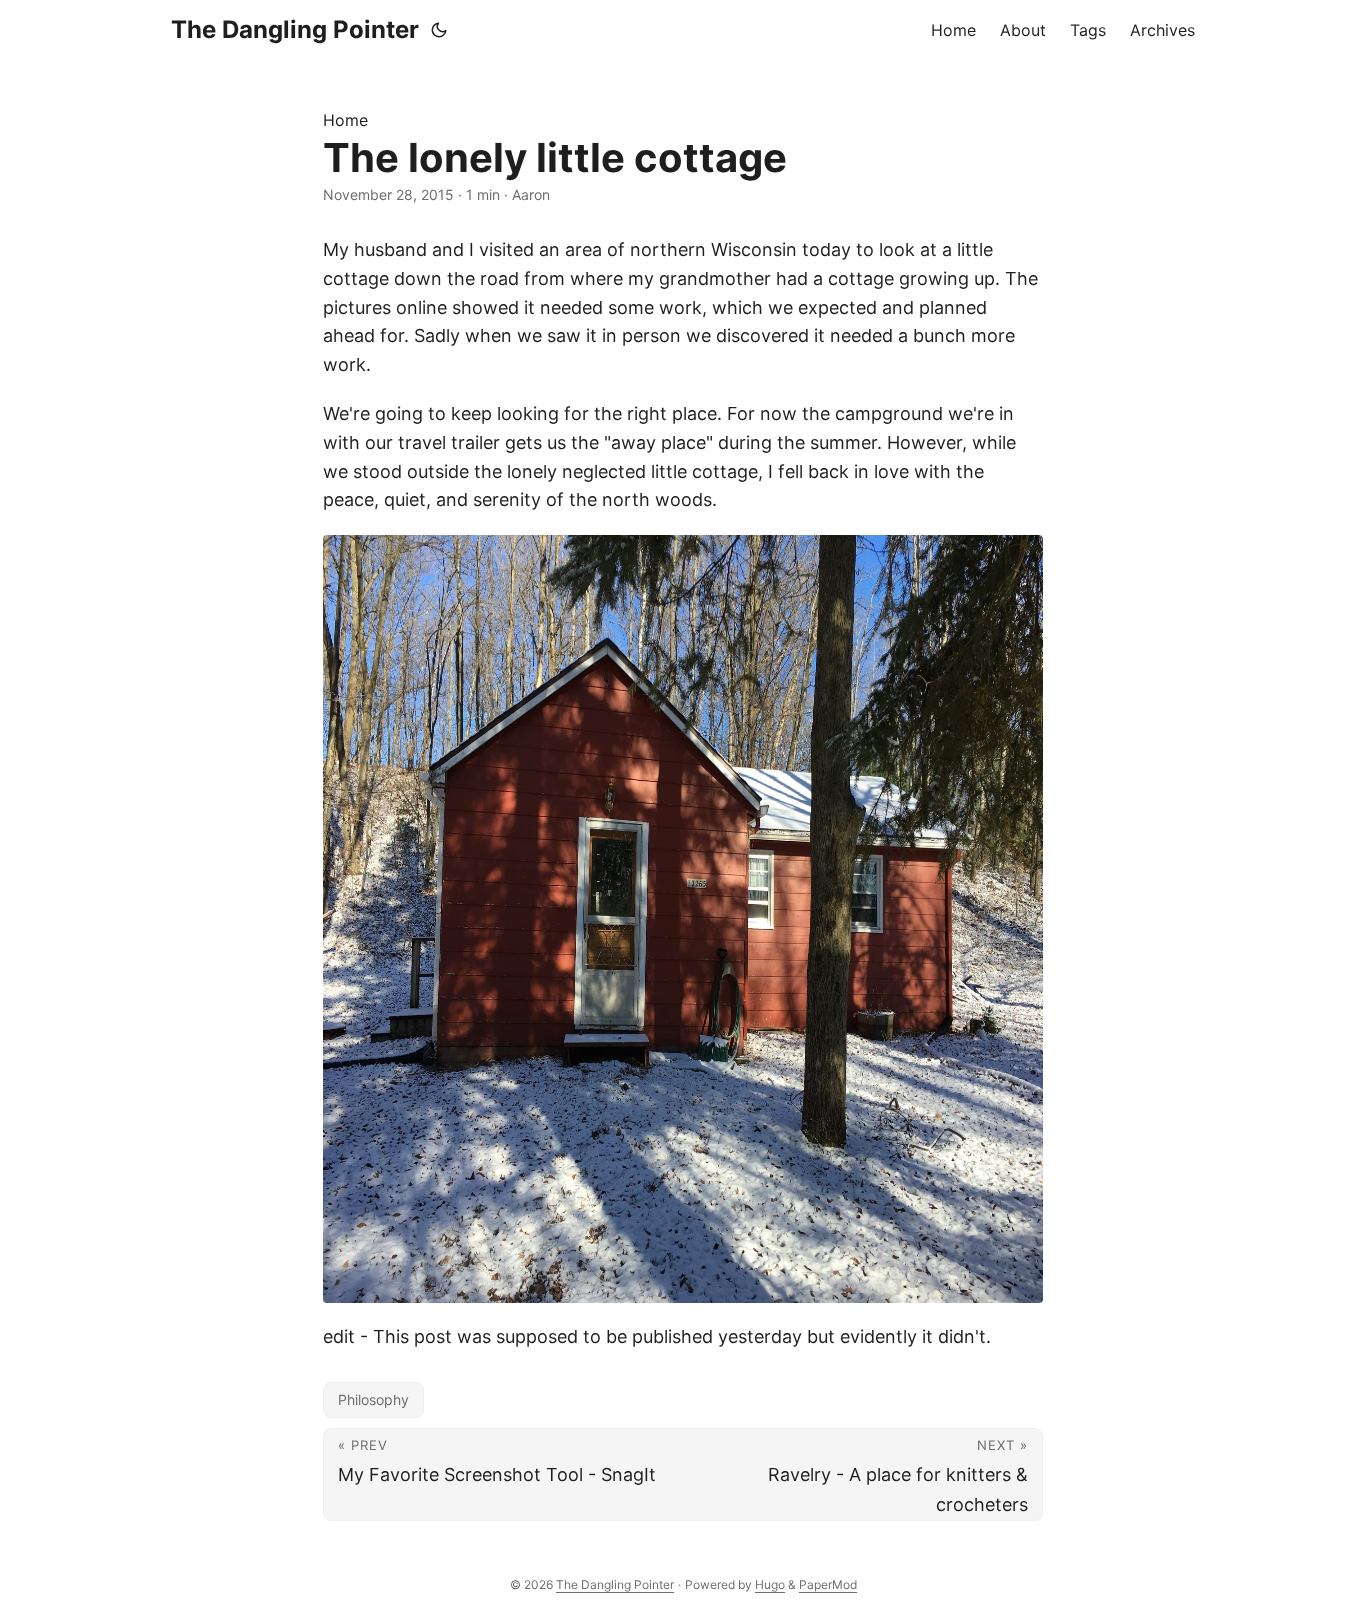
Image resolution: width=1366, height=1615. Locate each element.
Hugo (770, 1584)
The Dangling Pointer (295, 29)
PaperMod (828, 1584)
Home (345, 120)
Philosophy (373, 1399)
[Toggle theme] (439, 30)
